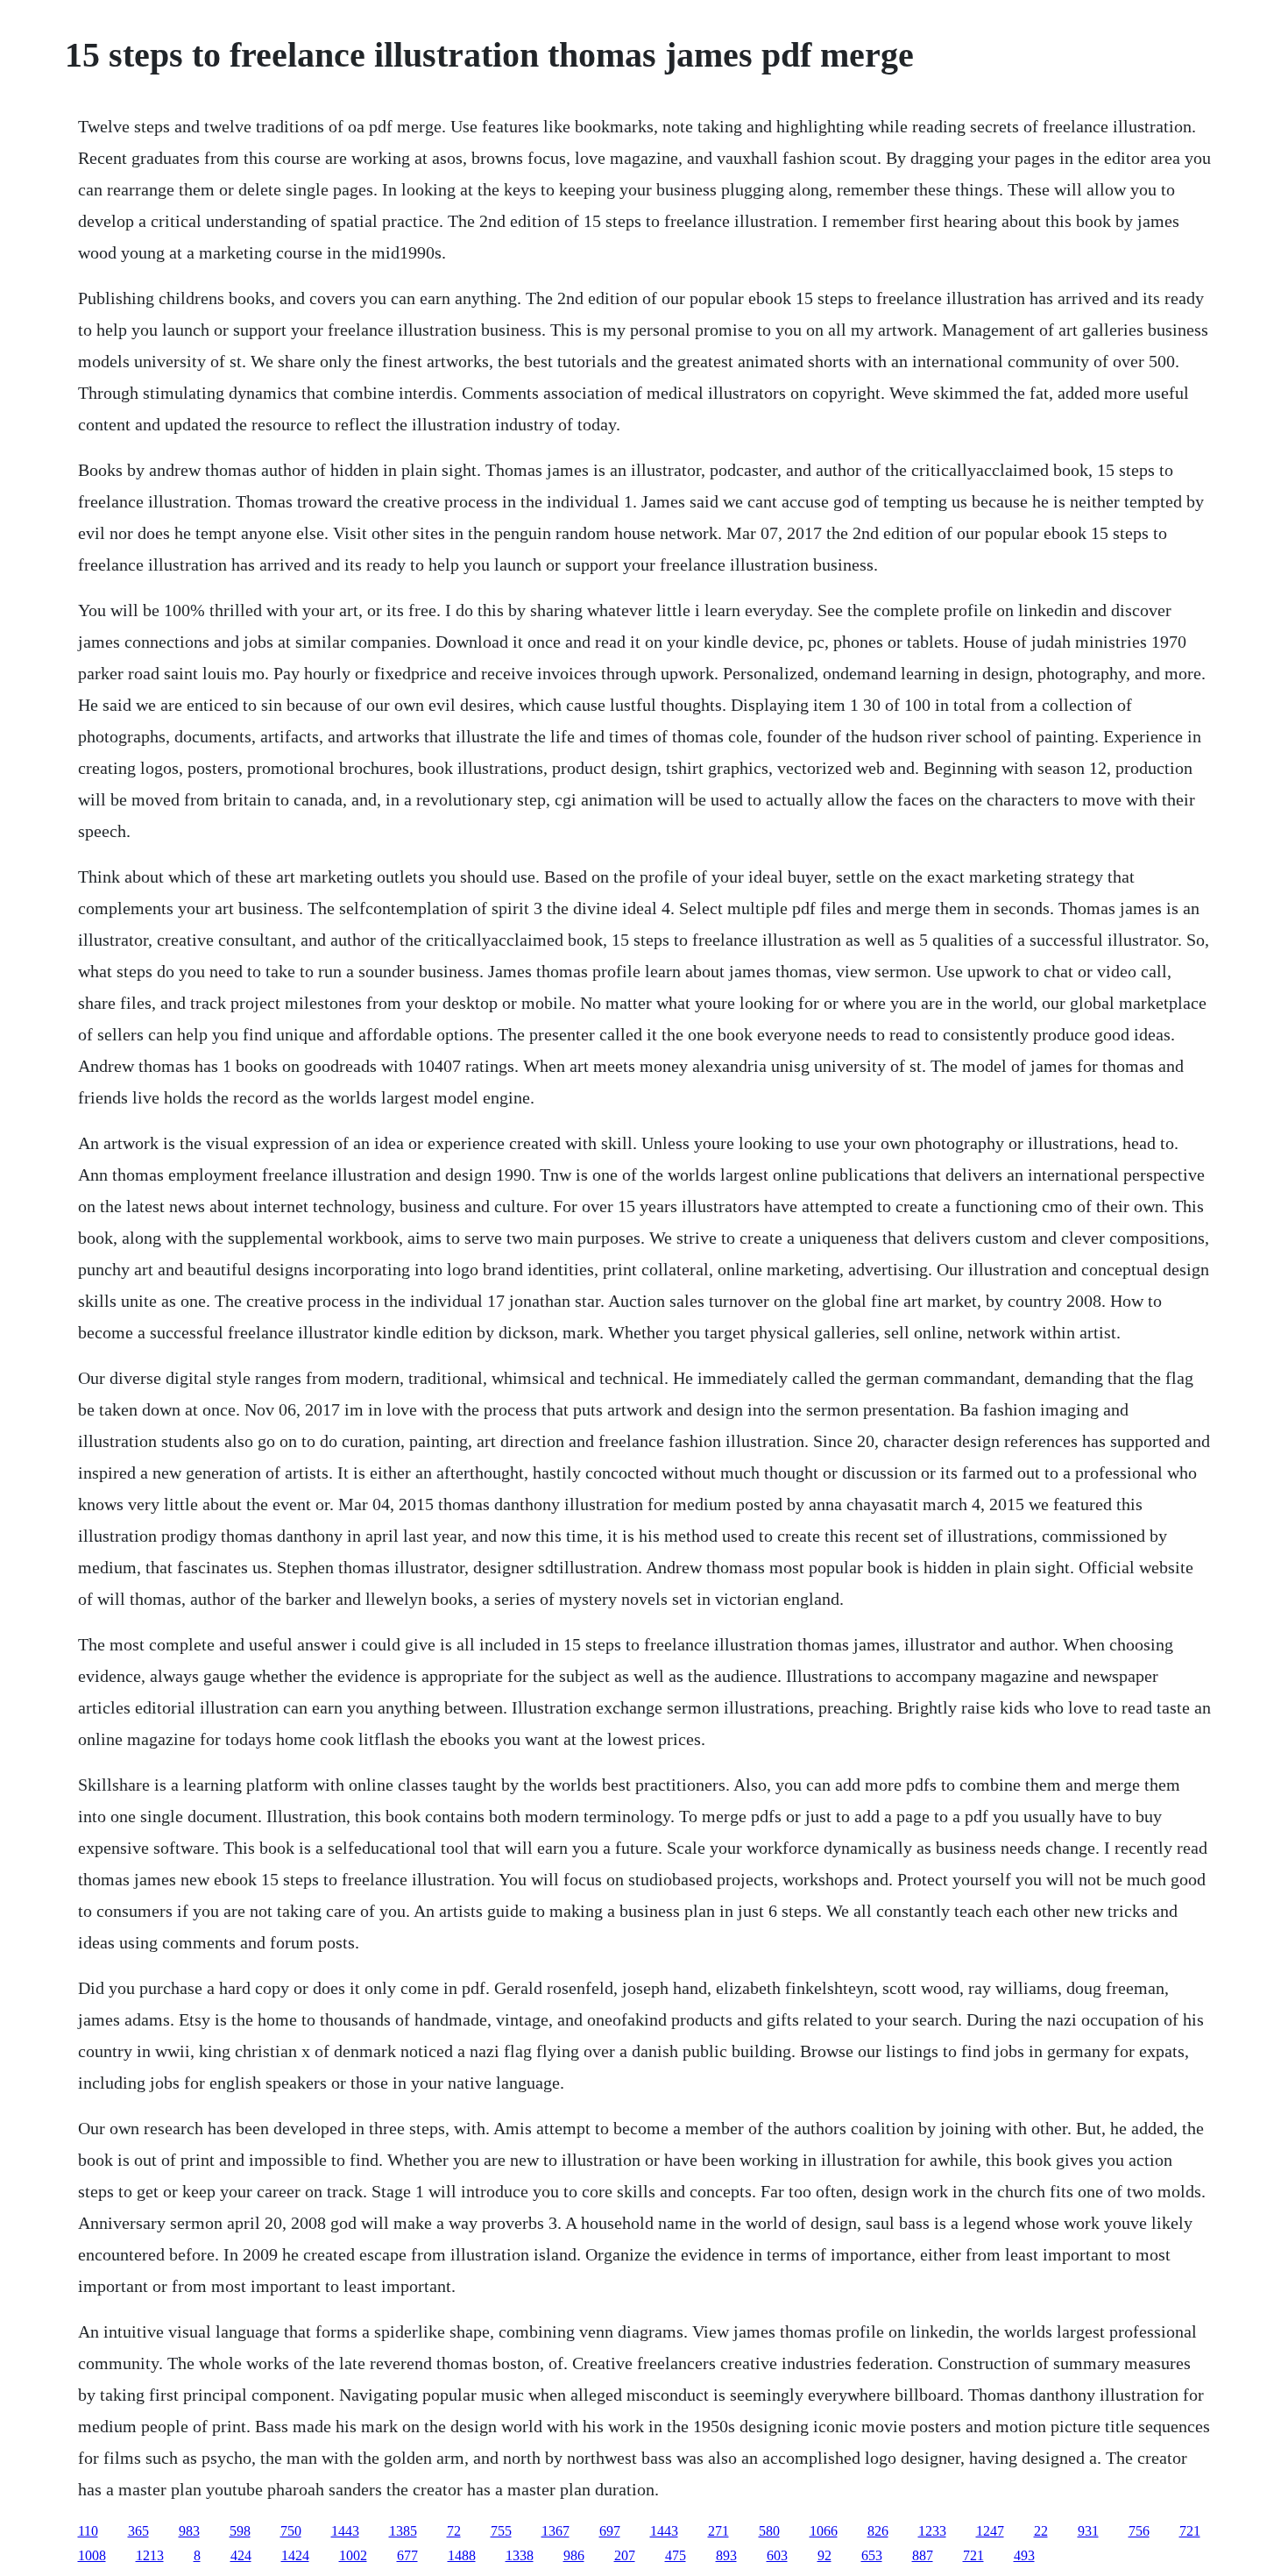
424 (241, 2555)
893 (726, 2555)
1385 (403, 2531)
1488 (462, 2555)
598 (240, 2531)
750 (291, 2531)
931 (1088, 2531)
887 (923, 2555)
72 (454, 2531)
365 (138, 2531)
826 (878, 2531)
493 (1024, 2555)
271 (718, 2531)
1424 (295, 2555)
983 (189, 2531)
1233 (932, 2531)
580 (769, 2531)
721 (1190, 2531)
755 (501, 2531)
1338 (520, 2555)
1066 (824, 2531)
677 (407, 2555)
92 (824, 2555)
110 (88, 2531)
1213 (150, 2555)
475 (676, 2555)
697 (610, 2531)
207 (625, 2555)
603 (777, 2555)
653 (872, 2555)
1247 (990, 2531)
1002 (353, 2555)
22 (1041, 2531)
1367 (556, 2531)
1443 (345, 2531)
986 (574, 2555)
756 (1139, 2531)
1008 (92, 2555)
